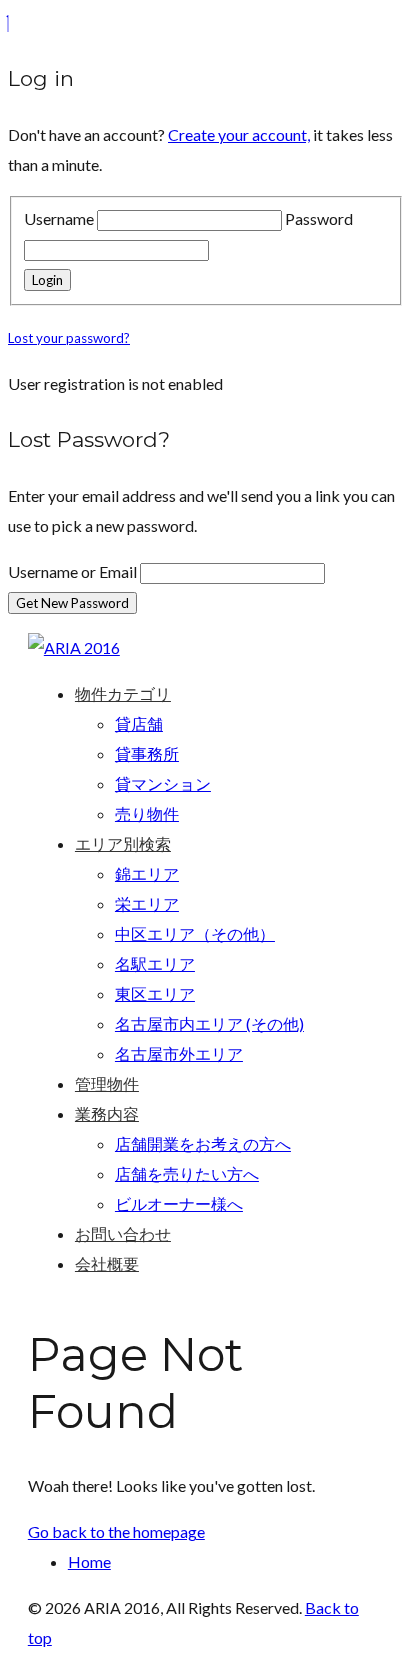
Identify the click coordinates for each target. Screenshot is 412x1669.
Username (59, 218)
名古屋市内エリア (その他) (209, 1023)
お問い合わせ (123, 1233)
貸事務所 (147, 753)
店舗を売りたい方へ (187, 1173)
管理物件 (107, 1083)
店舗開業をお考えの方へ (203, 1143)
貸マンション (163, 783)
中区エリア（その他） (195, 933)
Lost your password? (69, 338)
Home (89, 1561)
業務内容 (107, 1113)
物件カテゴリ (123, 693)
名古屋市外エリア (179, 1053)
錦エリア (147, 873)
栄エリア (147, 903)
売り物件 (147, 813)
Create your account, (239, 134)
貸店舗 (139, 723)
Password (319, 218)
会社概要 (107, 1263)
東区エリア (155, 993)
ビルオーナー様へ (179, 1203)
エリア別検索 (123, 843)
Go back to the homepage (116, 1531)
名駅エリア (155, 963)
